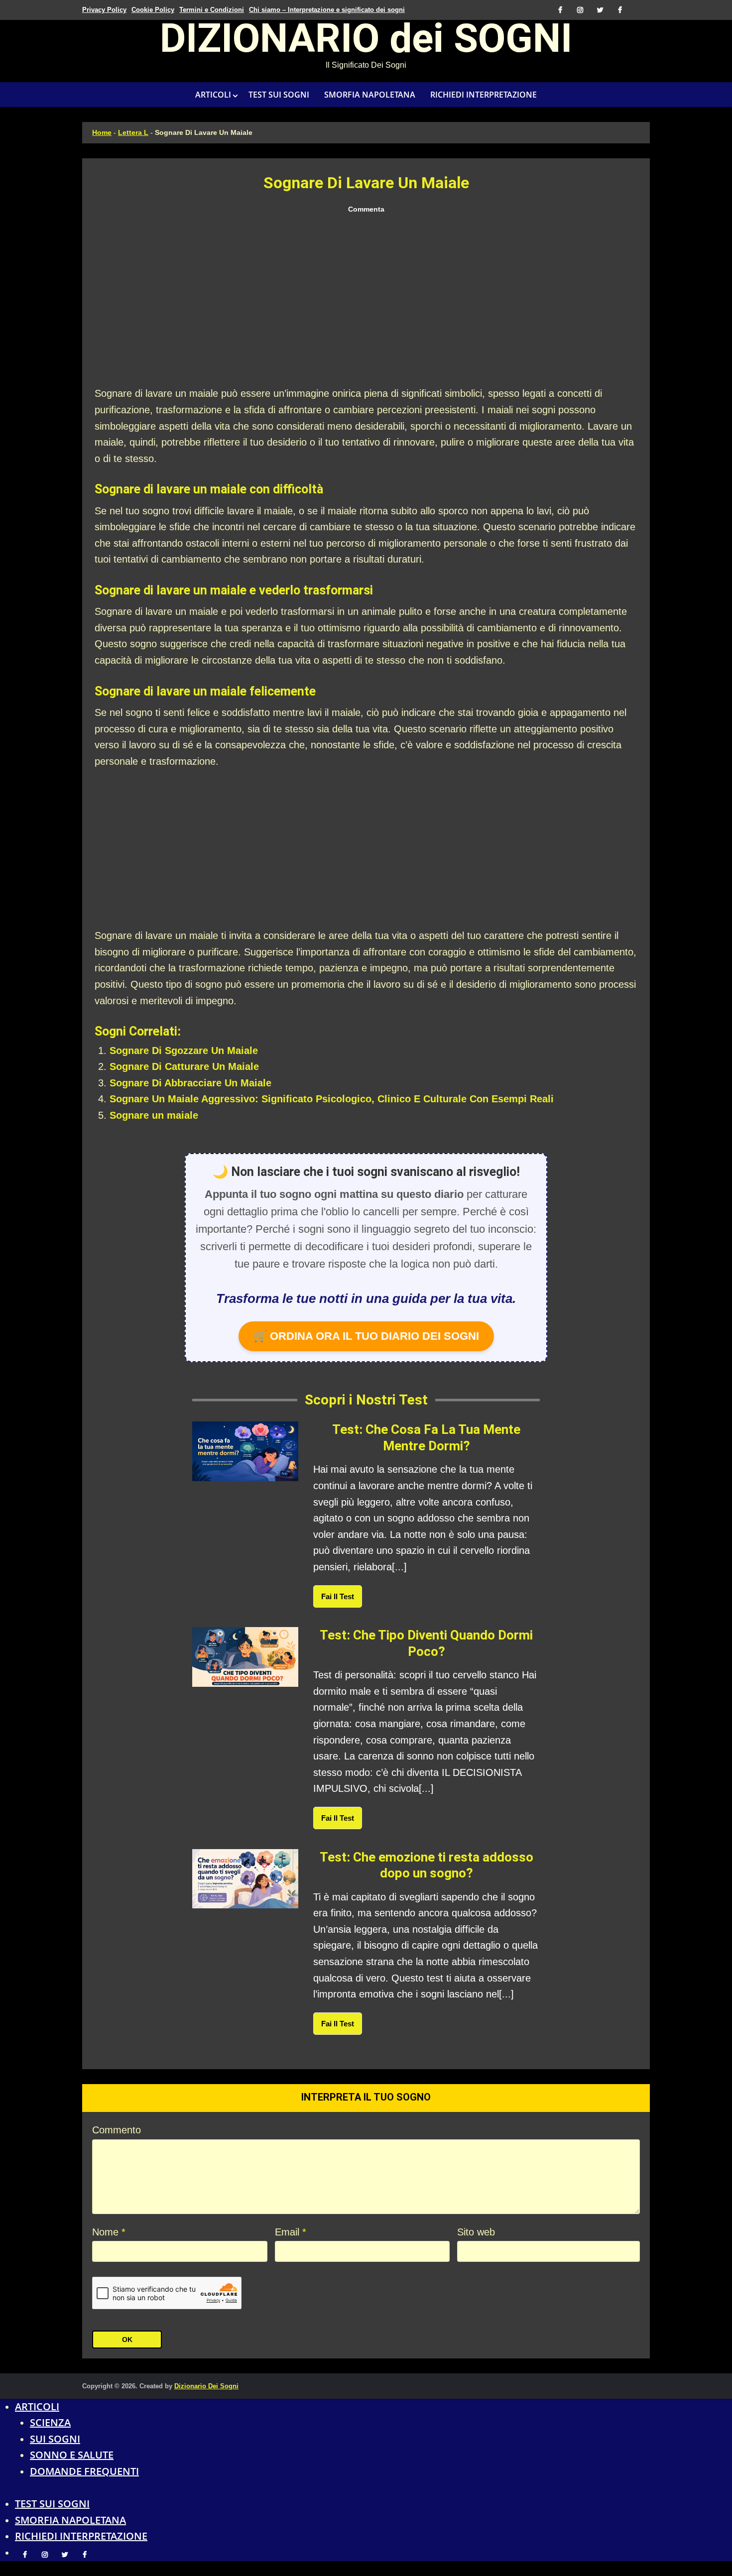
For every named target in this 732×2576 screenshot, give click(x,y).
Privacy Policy (104, 10)
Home (102, 132)
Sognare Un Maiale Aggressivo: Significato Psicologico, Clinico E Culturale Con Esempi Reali (332, 1099)
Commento (117, 2130)
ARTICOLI (213, 95)
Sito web (476, 2232)
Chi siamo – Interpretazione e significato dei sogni (327, 10)
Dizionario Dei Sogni (206, 2386)
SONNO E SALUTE (72, 2455)
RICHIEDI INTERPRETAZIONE (484, 95)
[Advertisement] (366, 301)
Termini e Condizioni (212, 10)
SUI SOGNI (55, 2439)
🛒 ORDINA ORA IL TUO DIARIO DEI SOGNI (366, 1336)
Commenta (366, 209)
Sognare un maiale (154, 1115)
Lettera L (133, 132)
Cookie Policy (153, 10)
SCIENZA (50, 2422)
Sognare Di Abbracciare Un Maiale (190, 1083)
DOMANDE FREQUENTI (84, 2471)
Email (291, 2232)
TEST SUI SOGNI (279, 95)
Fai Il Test (338, 1596)
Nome (109, 2232)
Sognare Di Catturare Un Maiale (184, 1066)
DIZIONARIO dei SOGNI (366, 42)
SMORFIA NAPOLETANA (370, 95)
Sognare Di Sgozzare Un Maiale (184, 1051)
